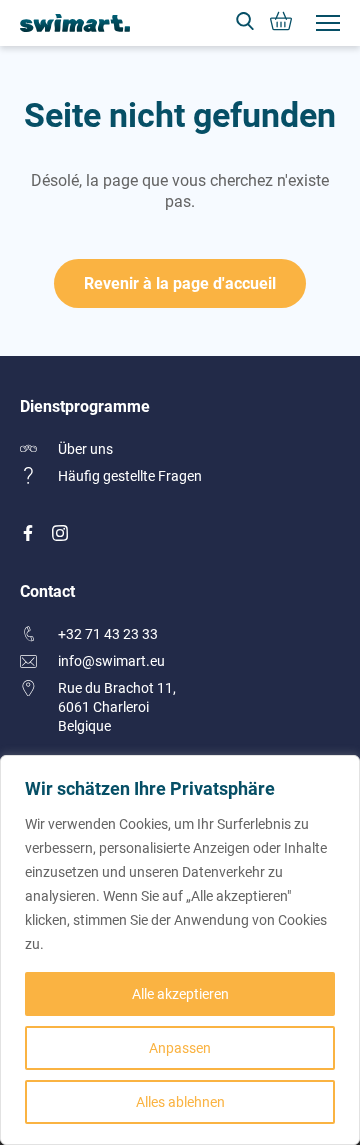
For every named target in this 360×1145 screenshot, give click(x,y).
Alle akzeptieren (180, 993)
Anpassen (180, 1047)
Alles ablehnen (180, 1101)
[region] (180, 950)
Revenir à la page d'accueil (180, 282)
